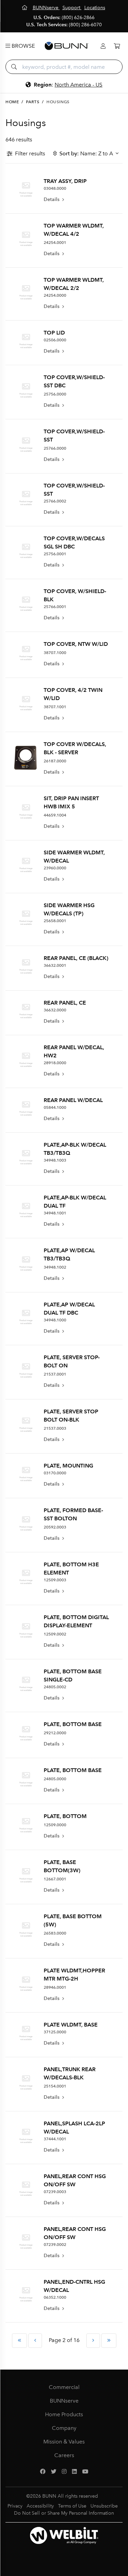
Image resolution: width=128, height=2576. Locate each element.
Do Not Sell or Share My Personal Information (64, 2513)
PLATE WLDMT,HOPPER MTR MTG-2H (74, 1975)
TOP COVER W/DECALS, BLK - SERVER (75, 748)
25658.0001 (55, 921)
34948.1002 (55, 1267)
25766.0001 (55, 607)
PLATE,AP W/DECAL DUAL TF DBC (69, 1309)
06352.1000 (55, 2297)
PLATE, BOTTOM (65, 1816)
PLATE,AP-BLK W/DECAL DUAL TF (75, 1202)
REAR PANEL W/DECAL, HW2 (74, 1051)
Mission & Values (64, 2442)
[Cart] (117, 46)
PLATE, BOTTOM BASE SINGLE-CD (73, 1675)
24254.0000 (55, 295)
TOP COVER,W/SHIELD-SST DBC (74, 381)
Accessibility (40, 2506)
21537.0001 (55, 1374)
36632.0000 (55, 1010)
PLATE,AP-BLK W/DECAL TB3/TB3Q (75, 1149)
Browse (23, 46)
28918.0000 (55, 1063)
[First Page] (19, 2341)
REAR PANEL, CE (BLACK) (76, 958)
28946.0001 (55, 1987)
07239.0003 (55, 2192)
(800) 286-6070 (85, 25)
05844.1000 (55, 1107)
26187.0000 (55, 761)
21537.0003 (55, 1428)
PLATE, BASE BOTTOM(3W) (62, 1866)
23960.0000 (55, 868)
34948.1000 (55, 1320)
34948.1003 (55, 1160)
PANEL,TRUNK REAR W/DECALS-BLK (70, 2073)
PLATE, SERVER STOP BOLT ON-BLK (71, 1416)
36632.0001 (55, 965)
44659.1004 (55, 815)
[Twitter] (54, 2472)
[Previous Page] (35, 2341)
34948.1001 (55, 1213)
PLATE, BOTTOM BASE (73, 1724)
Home (12, 102)
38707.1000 (55, 653)
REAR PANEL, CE (65, 1003)
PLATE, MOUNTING (68, 1466)
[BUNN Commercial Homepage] (67, 46)
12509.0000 (55, 1825)
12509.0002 (55, 1634)
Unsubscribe (104, 2506)
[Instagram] (64, 2472)
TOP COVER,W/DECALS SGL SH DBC (74, 542)
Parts (33, 102)
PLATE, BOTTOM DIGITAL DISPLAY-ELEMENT (76, 1621)
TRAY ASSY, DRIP (65, 181)
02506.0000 (55, 340)
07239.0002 (55, 2245)
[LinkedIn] (74, 2472)
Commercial (64, 2387)
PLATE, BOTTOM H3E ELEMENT (71, 1569)
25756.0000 (55, 394)
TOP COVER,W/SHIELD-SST (74, 436)
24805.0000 (55, 1779)
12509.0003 (55, 1580)
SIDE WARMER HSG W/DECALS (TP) (69, 909)
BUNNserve (64, 2401)
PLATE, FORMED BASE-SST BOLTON (73, 1514)
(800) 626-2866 (78, 18)
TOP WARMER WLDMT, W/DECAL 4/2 (74, 230)
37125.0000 (55, 2032)
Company (64, 2428)
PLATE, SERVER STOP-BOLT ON (72, 1361)
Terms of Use (72, 2506)
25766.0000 (55, 448)
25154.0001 (55, 2086)
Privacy (15, 2506)
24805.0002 (55, 1687)
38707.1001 (55, 707)
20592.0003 (55, 1527)
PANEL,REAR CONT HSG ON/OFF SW (75, 2180)
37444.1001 (55, 2139)
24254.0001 (55, 243)
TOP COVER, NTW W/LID (76, 644)
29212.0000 (55, 1733)
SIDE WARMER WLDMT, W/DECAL (74, 857)
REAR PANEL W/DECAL (73, 1100)
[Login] (103, 46)
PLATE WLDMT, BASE (71, 2025)
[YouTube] (85, 2472)
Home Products (64, 2414)
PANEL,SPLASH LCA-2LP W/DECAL (74, 2128)
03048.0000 (55, 188)
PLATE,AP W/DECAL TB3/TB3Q (69, 1254)
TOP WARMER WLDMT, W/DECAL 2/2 (74, 284)
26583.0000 (55, 1933)
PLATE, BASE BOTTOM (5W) (73, 1920)
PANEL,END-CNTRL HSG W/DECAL (74, 2286)
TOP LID (54, 333)
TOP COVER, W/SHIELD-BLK (75, 595)
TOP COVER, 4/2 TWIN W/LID (73, 694)
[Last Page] (109, 2341)
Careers (64, 2455)
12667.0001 (55, 1879)
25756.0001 (55, 554)
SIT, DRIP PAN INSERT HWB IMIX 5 (71, 802)
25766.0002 (55, 501)
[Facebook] (43, 2472)
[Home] (25, 8)
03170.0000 (55, 1473)
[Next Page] (93, 2341)
